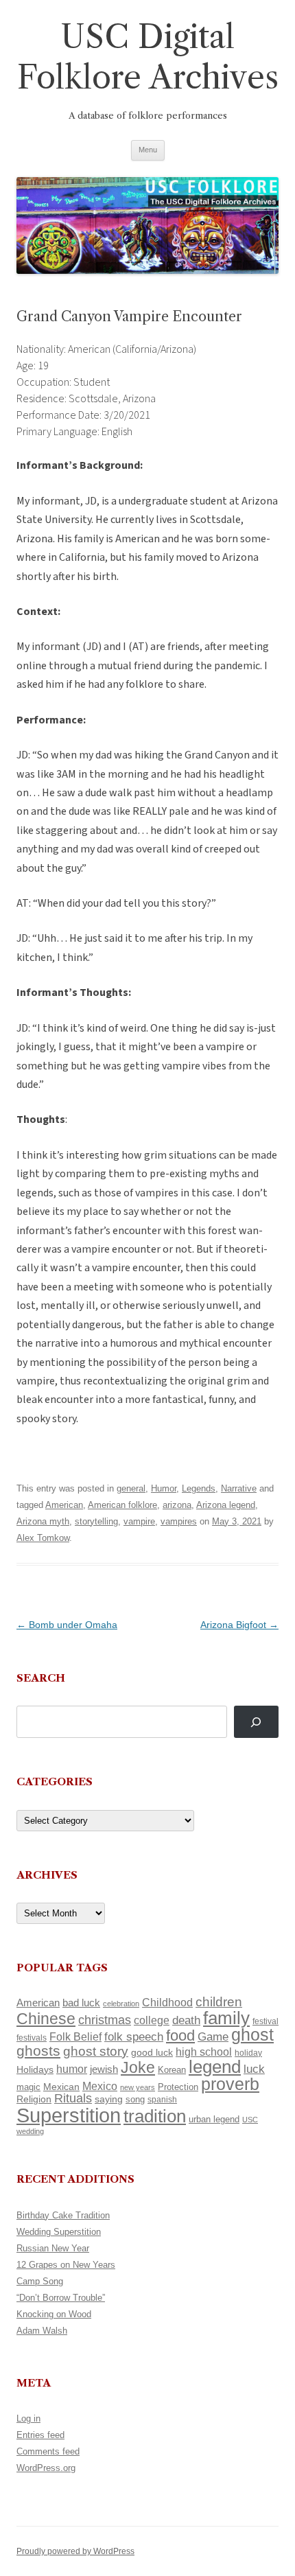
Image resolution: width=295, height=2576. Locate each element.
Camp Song (40, 2281)
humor (72, 2069)
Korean (172, 2070)
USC (250, 2120)
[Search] (256, 1722)
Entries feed (40, 2435)
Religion (34, 2099)
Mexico (100, 2086)
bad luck (81, 2003)
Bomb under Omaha (67, 1625)
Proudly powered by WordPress (75, 2551)
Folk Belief (75, 2037)
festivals (32, 2038)
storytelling (96, 1521)
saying (109, 2099)
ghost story (96, 2051)
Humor (164, 1488)
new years (138, 2087)
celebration (121, 2004)
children (219, 2002)
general (131, 1488)
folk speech (134, 2037)
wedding (30, 2131)
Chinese (46, 2019)
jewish (104, 2069)
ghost (252, 2035)
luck (254, 2069)
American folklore (122, 1505)
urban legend (214, 2119)
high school (204, 2052)
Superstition (69, 2115)
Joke (138, 2067)
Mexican (61, 2087)
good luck (152, 2052)
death (186, 2020)
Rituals (73, 2098)
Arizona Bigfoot (239, 1625)
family (226, 2018)
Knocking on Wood (54, 2314)
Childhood (167, 2002)
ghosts (38, 2051)
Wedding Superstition (59, 2232)
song (135, 2099)
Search (41, 1678)
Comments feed (48, 2451)
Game (213, 2037)
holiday (248, 2053)
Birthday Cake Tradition (63, 2215)
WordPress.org (46, 2468)
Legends (199, 1488)
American (64, 1505)
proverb (230, 2084)
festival (265, 2021)
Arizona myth (43, 1521)
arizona (177, 1505)
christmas (105, 2020)
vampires (179, 1521)
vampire (139, 1521)
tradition (155, 2116)
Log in (28, 2418)
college (152, 2020)
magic (28, 2087)
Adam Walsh (42, 2331)
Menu (148, 150)
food (180, 2035)
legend (215, 2067)
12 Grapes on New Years (66, 2265)
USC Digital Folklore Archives (148, 57)
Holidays (35, 2069)
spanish (162, 2100)
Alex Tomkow (43, 1538)
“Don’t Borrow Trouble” (61, 2298)
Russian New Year (53, 2248)
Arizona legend (226, 1505)
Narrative (239, 1488)
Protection (178, 2087)
